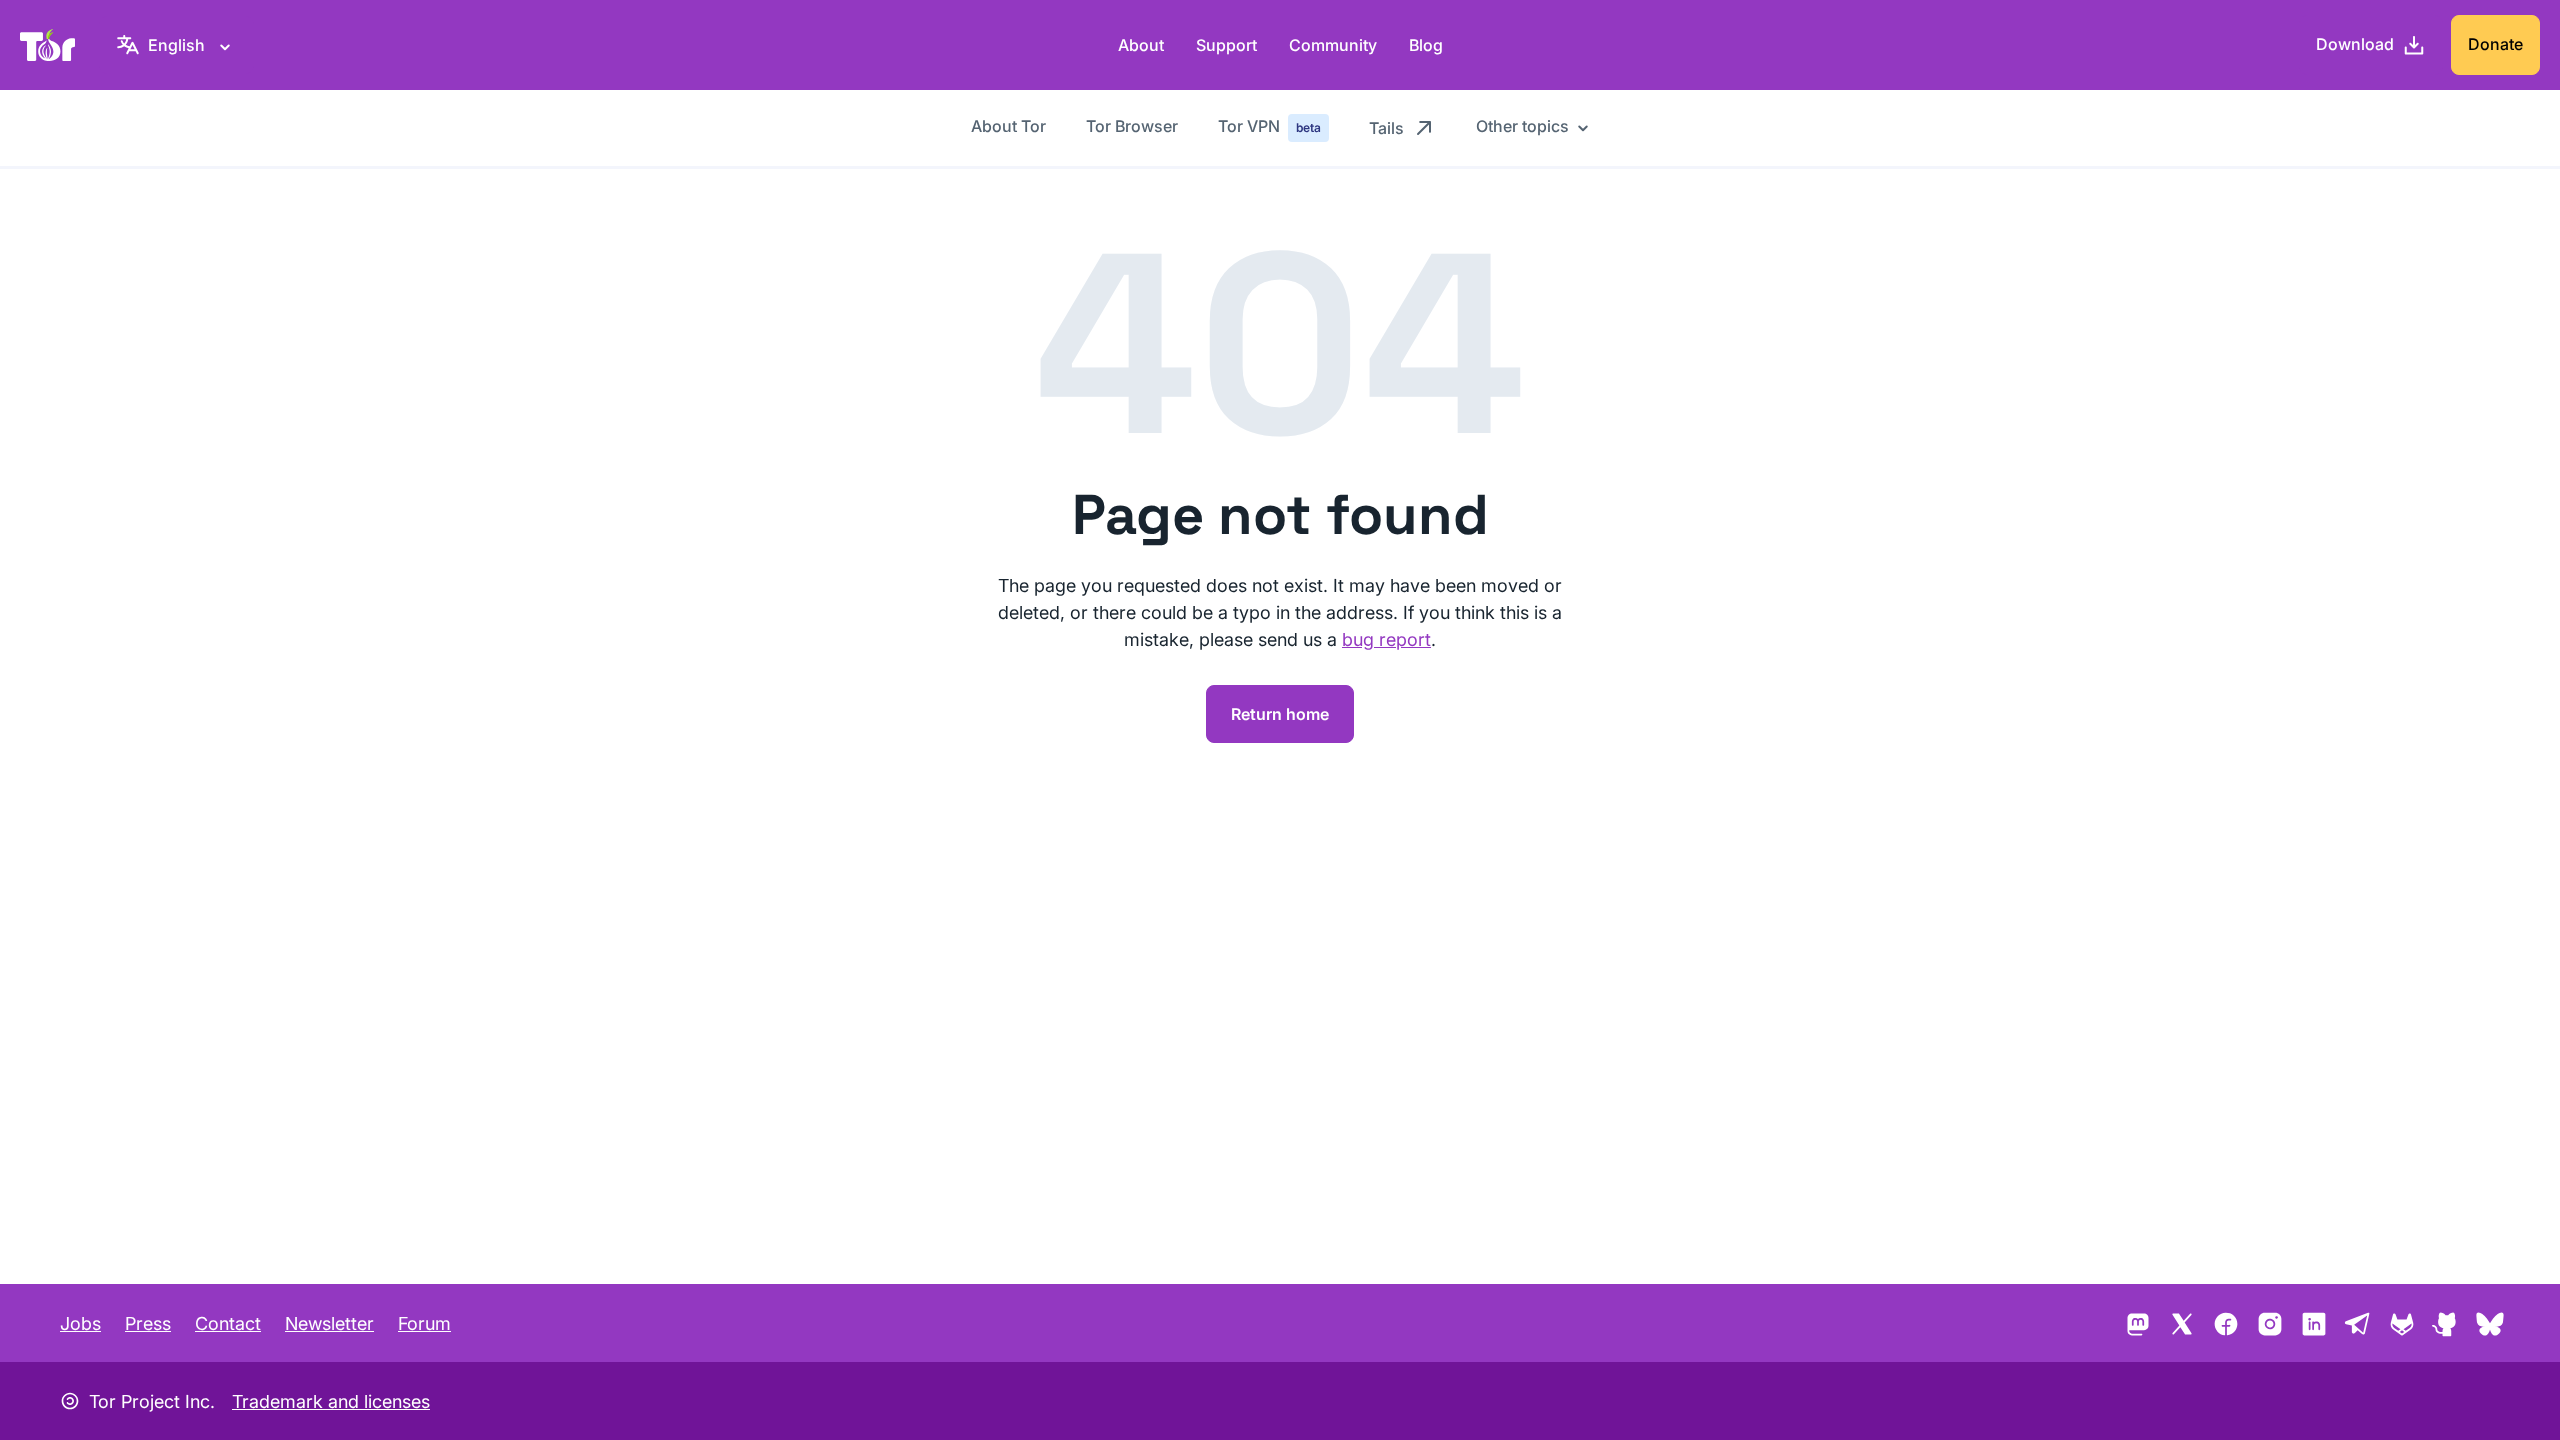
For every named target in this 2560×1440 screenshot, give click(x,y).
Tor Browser (1132, 126)
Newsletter (329, 1323)
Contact (228, 1323)
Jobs (80, 1323)
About (1141, 45)
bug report (1386, 639)
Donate (2495, 44)
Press (148, 1323)
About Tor (1008, 126)
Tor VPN (1269, 126)
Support (1226, 45)
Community (1333, 45)
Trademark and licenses (331, 1401)
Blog (1426, 45)
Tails (1386, 128)
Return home (1280, 714)
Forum (424, 1323)
